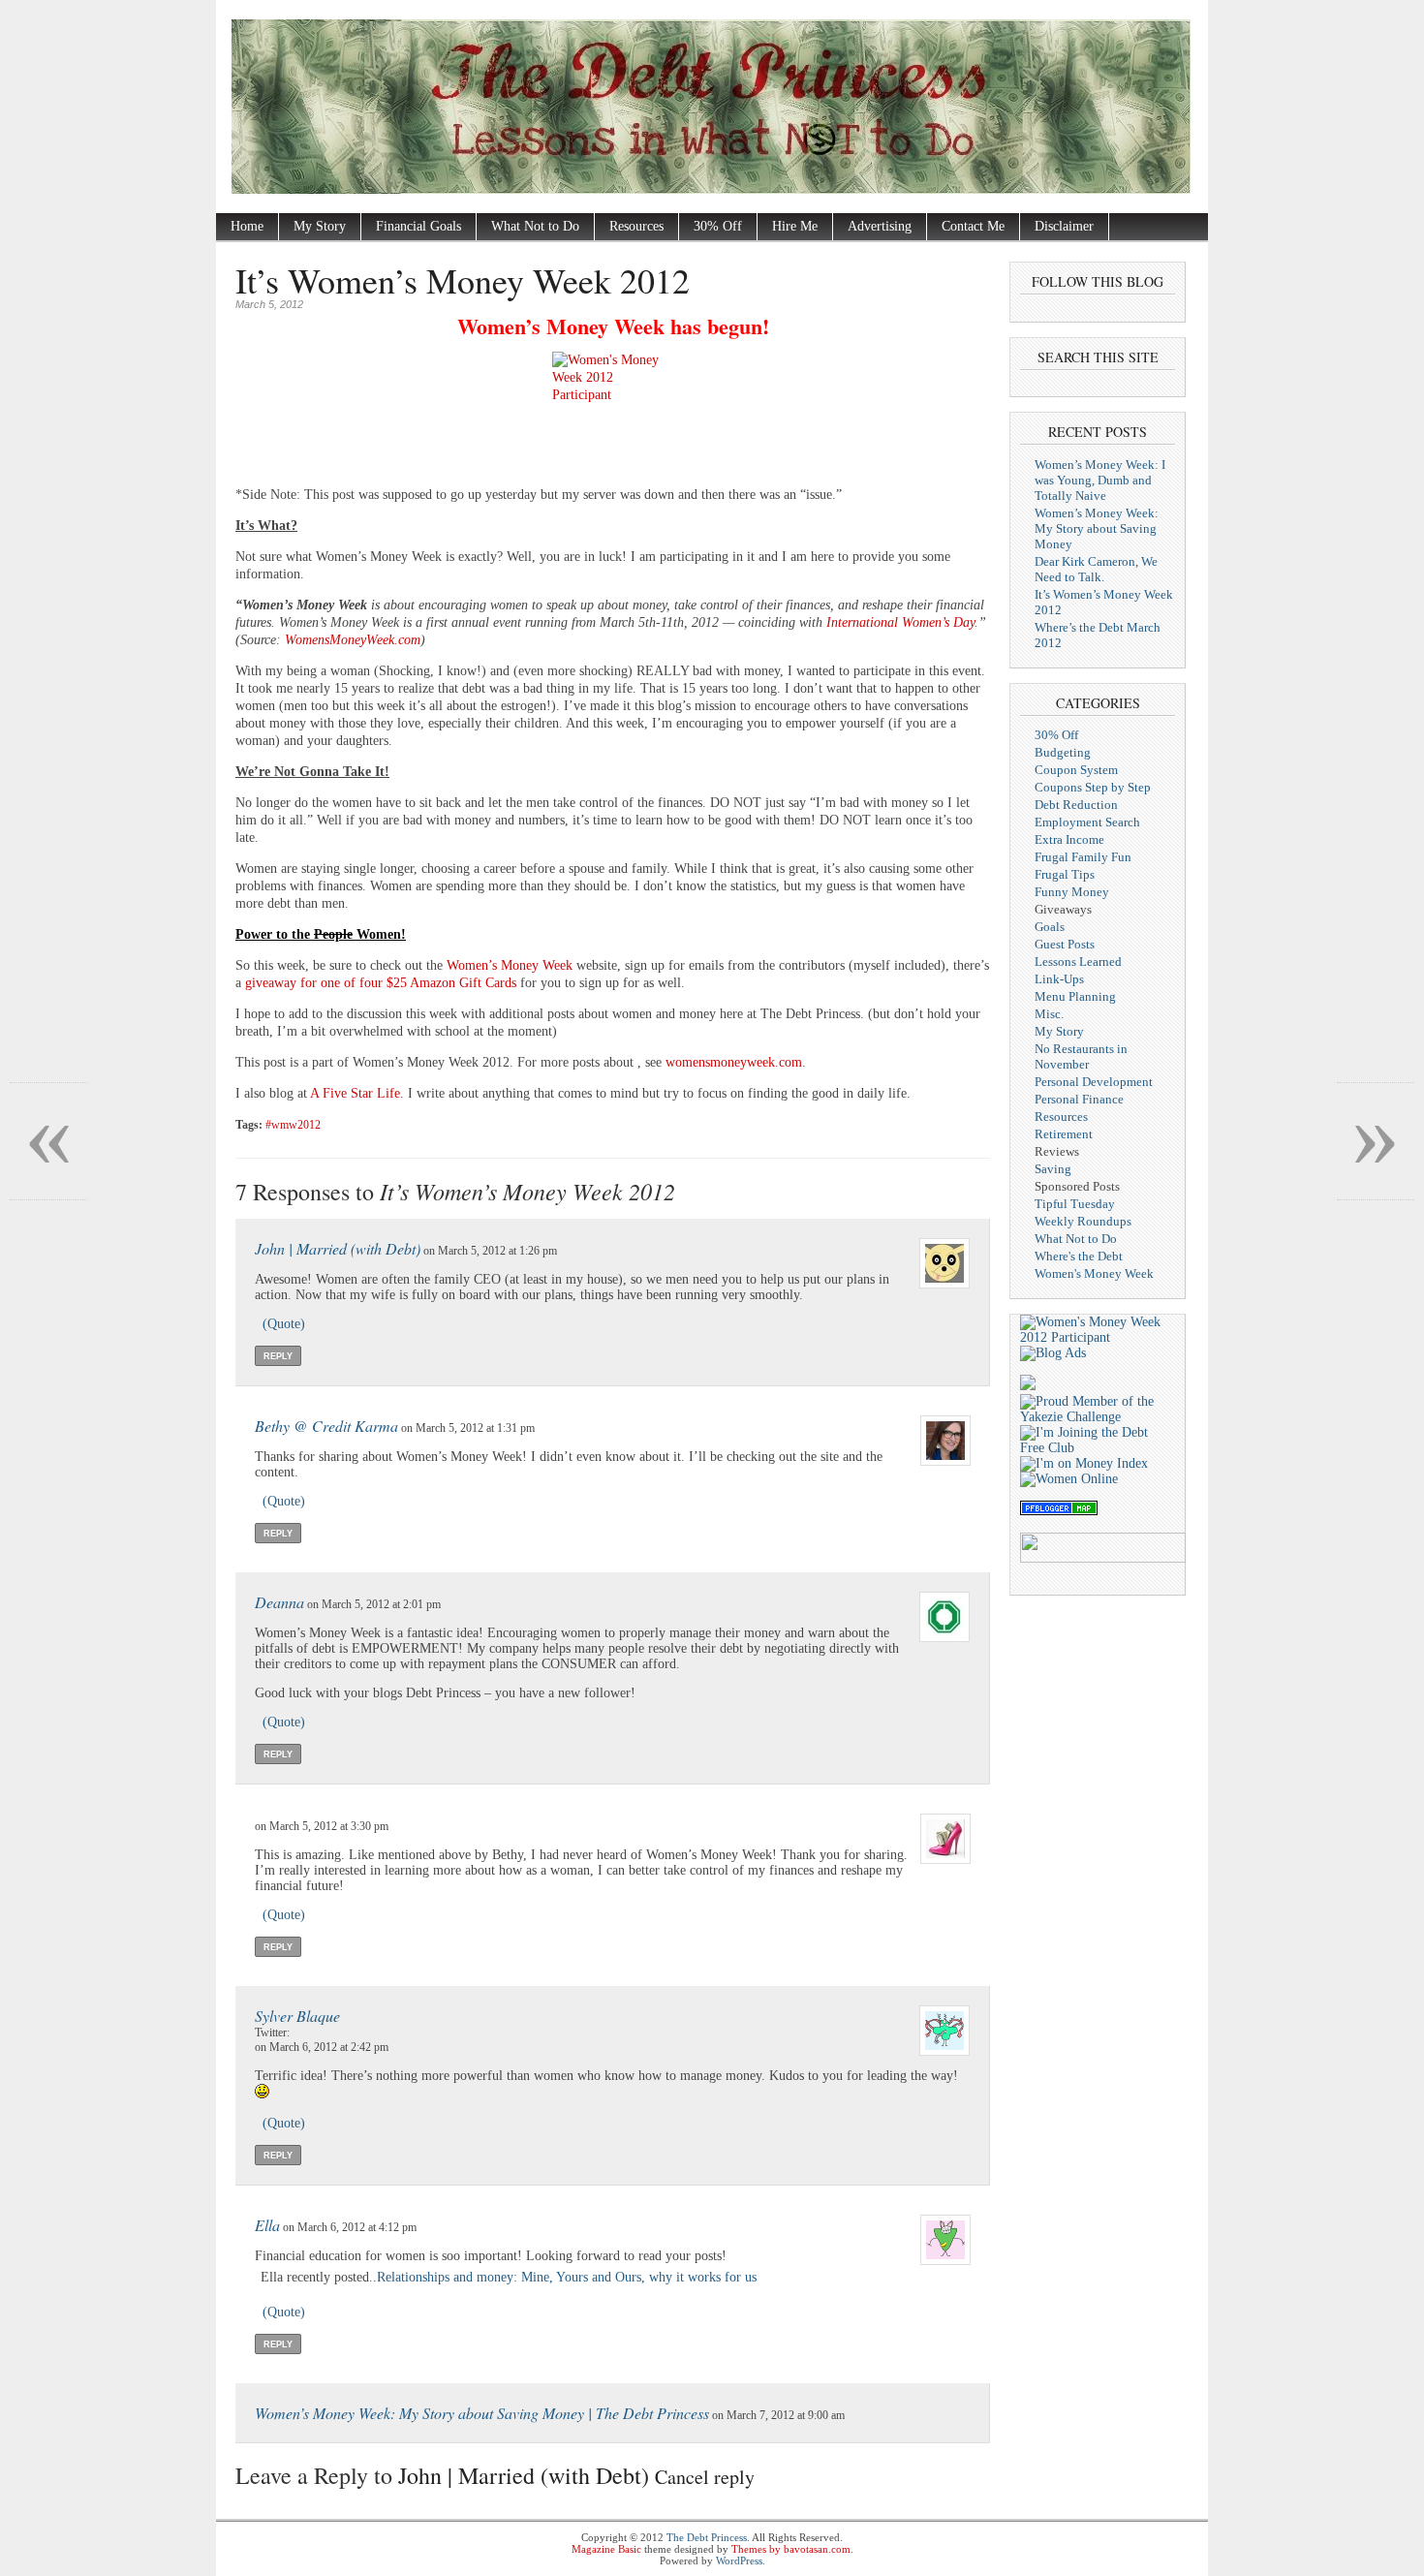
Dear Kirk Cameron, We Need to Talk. (1096, 569)
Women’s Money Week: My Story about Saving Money (1097, 528)
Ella (267, 2225)
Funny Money (1072, 892)
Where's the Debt (1079, 1256)
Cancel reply (705, 2477)
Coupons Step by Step (1093, 787)
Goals (1050, 927)
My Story (320, 226)
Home (247, 226)
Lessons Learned (1078, 962)
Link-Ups (1059, 979)
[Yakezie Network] (1098, 1417)
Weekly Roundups (1083, 1221)
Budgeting (1063, 752)
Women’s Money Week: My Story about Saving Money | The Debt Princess (482, 2413)
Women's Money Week (1094, 1273)
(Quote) (284, 1324)
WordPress (739, 2560)
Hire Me (795, 226)
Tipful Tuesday (1075, 1204)
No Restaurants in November (1081, 1056)
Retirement (1064, 1134)
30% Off (718, 226)
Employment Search (1087, 822)
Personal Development (1094, 1082)
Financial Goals (418, 226)
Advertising (880, 226)
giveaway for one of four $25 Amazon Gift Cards (381, 983)
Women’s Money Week (510, 965)
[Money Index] (1084, 1463)
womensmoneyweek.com (734, 1062)
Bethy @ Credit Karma (326, 1426)
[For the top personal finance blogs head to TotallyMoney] (1028, 1386)
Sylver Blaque (297, 2016)
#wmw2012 (293, 1125)
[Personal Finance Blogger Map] (1059, 1511)
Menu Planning (1075, 996)
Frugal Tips (1065, 874)
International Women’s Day (900, 622)
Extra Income (1069, 839)
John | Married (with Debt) (338, 1248)
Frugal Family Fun (1083, 857)
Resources (636, 226)
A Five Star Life (355, 1093)
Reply (278, 1356)
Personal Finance (1079, 1099)
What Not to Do (535, 226)
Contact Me (973, 226)
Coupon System (1076, 770)
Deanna (279, 1602)
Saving (1053, 1169)
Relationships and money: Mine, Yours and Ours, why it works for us (567, 2277)
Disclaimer (1064, 226)
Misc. (1049, 1014)
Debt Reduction (1076, 805)
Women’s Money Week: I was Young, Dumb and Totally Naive (1100, 480)
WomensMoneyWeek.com (353, 640)
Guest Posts (1065, 944)
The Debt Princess (707, 2537)
